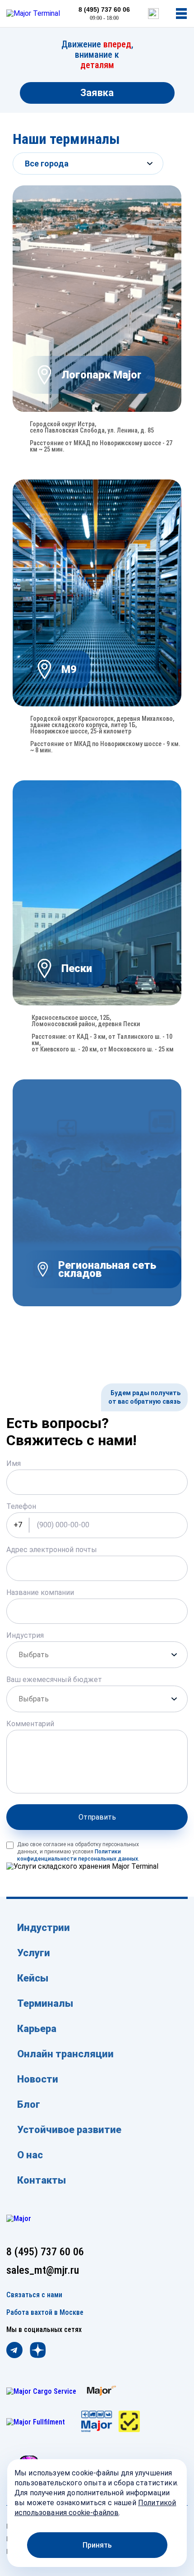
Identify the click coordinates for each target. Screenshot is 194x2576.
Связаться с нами (34, 2295)
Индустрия (25, 1635)
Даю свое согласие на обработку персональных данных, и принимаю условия (78, 1852)
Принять (97, 2545)
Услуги (34, 1953)
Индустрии (44, 1928)
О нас (30, 2155)
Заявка (97, 93)
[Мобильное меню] (181, 14)
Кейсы (33, 1978)
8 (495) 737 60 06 (104, 9)
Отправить (97, 1817)
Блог (29, 2104)
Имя (14, 1463)
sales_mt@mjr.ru (43, 2270)
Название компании (40, 1592)
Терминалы (45, 2003)
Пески (77, 968)
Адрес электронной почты (52, 1550)
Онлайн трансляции (65, 2054)
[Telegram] (14, 2351)
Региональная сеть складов (107, 1269)
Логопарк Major (101, 375)
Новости (38, 2079)
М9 (69, 669)
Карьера (37, 2029)
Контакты (42, 2180)
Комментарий (30, 1724)
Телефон (21, 1506)
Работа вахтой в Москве (45, 2313)
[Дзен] (38, 2351)
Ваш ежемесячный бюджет (54, 1680)
